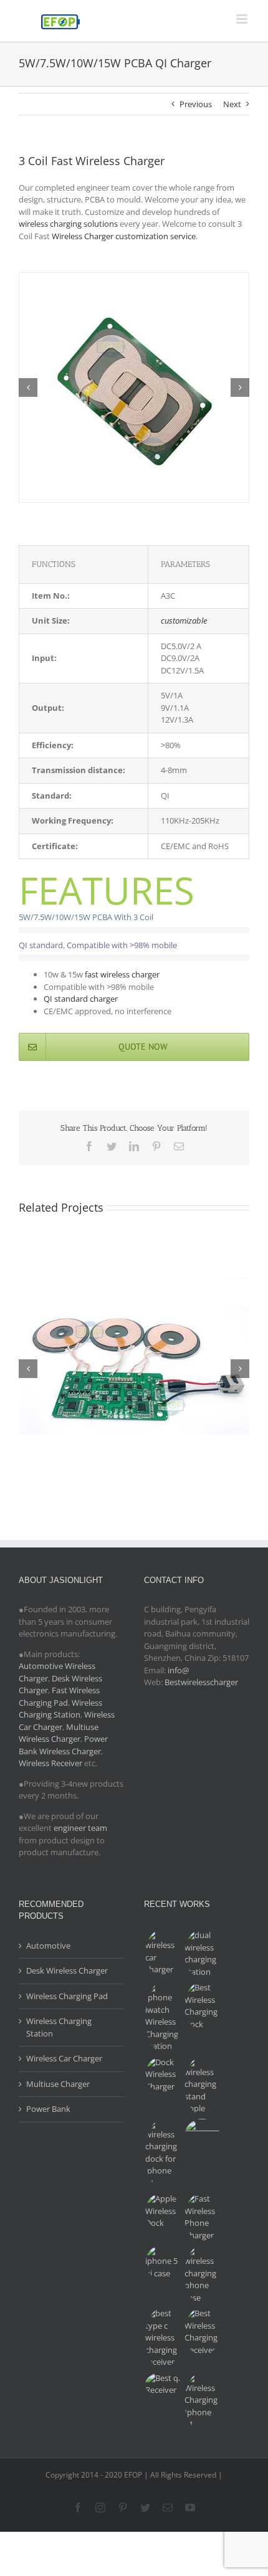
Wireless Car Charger (64, 2058)
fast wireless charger (122, 974)
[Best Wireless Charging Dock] (202, 2006)
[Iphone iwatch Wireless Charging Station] (163, 2017)
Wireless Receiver (50, 1763)
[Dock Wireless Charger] (163, 2075)
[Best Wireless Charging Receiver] (202, 2332)
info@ (179, 1670)
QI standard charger (81, 999)
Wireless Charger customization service (124, 236)
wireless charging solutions (68, 224)
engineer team (80, 1828)
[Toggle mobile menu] (243, 19)
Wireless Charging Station (60, 1709)
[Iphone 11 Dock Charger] (202, 2136)
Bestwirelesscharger (201, 1682)
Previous (196, 104)
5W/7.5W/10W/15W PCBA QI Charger (134, 1333)
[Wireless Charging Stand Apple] (202, 2086)
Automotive (48, 1946)
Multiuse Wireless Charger (59, 1733)
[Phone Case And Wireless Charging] (163, 2262)
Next (232, 104)
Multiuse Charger (58, 2084)
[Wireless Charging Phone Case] (202, 2274)
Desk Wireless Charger (67, 1970)
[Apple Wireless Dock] (163, 2211)
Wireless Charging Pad (67, 1996)
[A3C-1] (134, 278)
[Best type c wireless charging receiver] (163, 2338)
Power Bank (48, 2109)
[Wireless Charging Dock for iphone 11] (163, 2154)
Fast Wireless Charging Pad (59, 1696)
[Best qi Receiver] (163, 2384)
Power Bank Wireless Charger (63, 1745)
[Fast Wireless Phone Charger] (202, 2217)
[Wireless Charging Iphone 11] (202, 2402)
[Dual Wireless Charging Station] (202, 1954)
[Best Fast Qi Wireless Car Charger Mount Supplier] (163, 1953)
